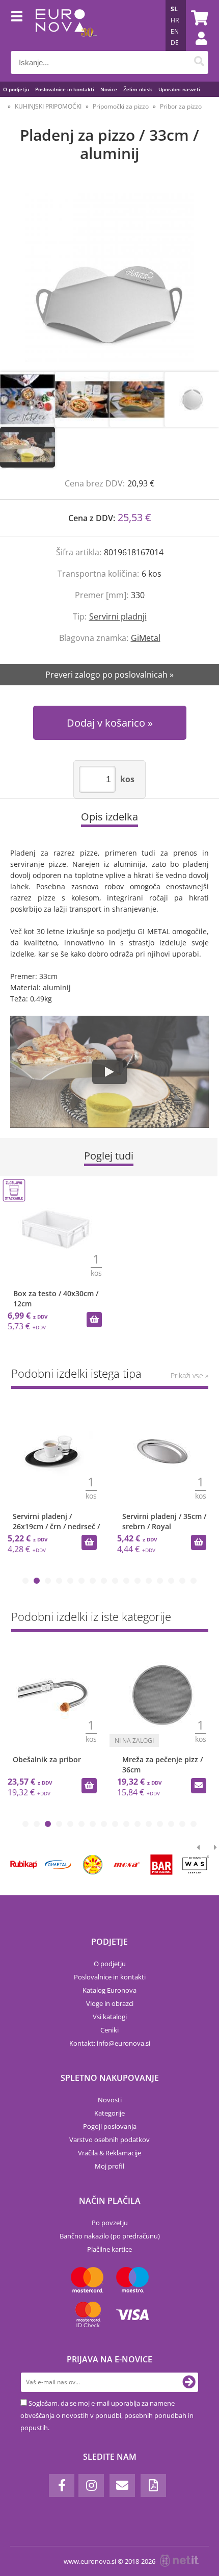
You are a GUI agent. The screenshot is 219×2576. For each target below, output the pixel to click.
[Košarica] (198, 18)
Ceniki (109, 2030)
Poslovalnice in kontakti (65, 89)
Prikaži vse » (189, 1375)
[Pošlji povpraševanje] (199, 1786)
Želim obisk (138, 89)
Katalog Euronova (109, 1990)
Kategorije (109, 2113)
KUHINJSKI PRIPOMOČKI (48, 106)
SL (174, 9)
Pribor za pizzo (181, 106)
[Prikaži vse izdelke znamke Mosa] (127, 1865)
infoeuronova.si (124, 2043)
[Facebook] (62, 2485)
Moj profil (109, 2166)
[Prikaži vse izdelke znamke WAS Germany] (196, 1865)
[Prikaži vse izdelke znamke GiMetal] (58, 1865)
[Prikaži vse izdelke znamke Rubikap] (24, 1865)
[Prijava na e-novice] (189, 2382)
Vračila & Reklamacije (109, 2153)
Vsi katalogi (110, 2017)
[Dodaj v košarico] (94, 1320)
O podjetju (16, 89)
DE (175, 43)
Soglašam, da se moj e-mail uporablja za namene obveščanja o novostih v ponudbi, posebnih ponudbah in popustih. (107, 2415)
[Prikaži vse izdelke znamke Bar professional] (161, 1865)
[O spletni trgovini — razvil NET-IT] (179, 2561)
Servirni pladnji (118, 616)
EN (175, 31)
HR (175, 20)
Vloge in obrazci (110, 2003)
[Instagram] (91, 2485)
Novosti (110, 2100)
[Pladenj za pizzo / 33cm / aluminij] (109, 277)
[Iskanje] (199, 62)
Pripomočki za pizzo (121, 106)
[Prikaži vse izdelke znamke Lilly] (92, 1865)
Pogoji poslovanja (110, 2126)
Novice (109, 89)
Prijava (196, 48)
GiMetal (146, 638)
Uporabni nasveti (179, 89)
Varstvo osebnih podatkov (109, 2140)
